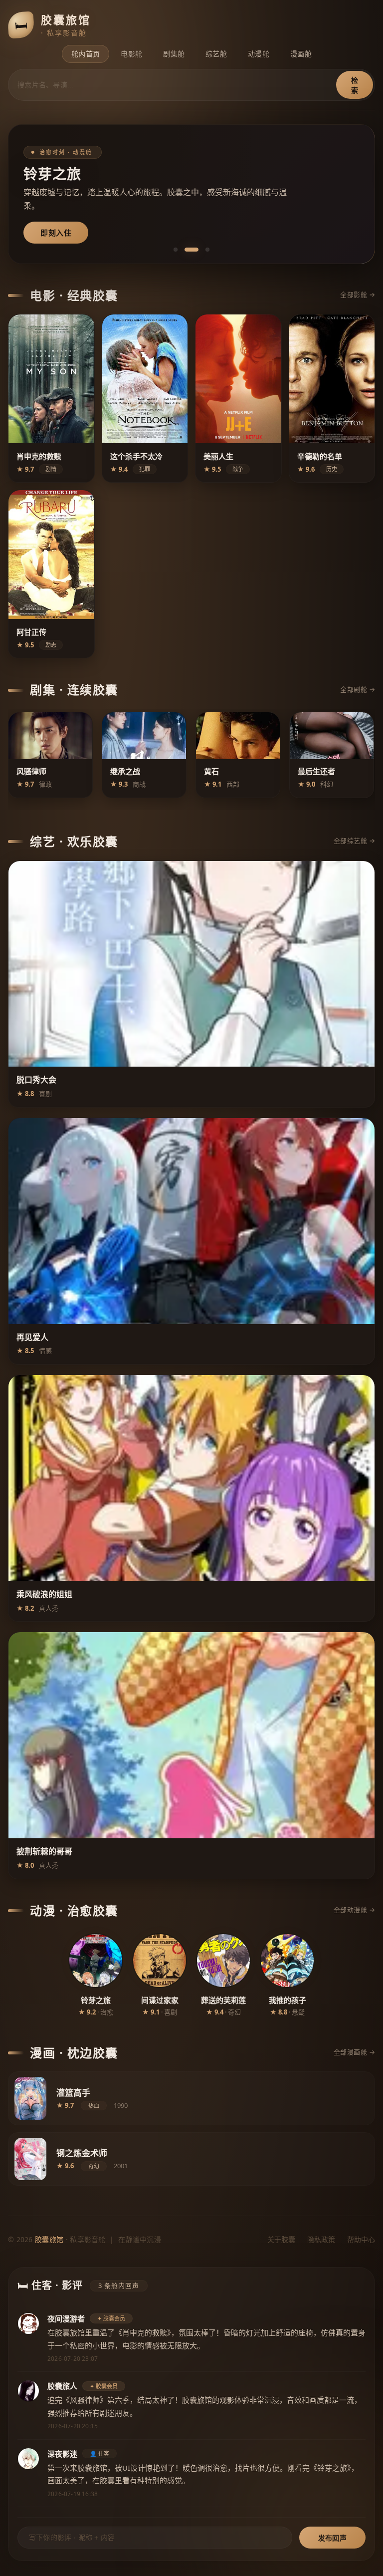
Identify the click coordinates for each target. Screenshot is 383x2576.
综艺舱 (216, 54)
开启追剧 (56, 233)
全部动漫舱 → (355, 1910)
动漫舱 (259, 54)
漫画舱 (301, 54)
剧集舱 (174, 54)
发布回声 (332, 2538)
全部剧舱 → (358, 689)
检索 (355, 85)
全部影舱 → (358, 294)
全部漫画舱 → (355, 2052)
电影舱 (131, 54)
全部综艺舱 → (355, 841)
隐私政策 (321, 2239)
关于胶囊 (281, 2239)
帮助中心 (361, 2239)
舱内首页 (86, 54)
